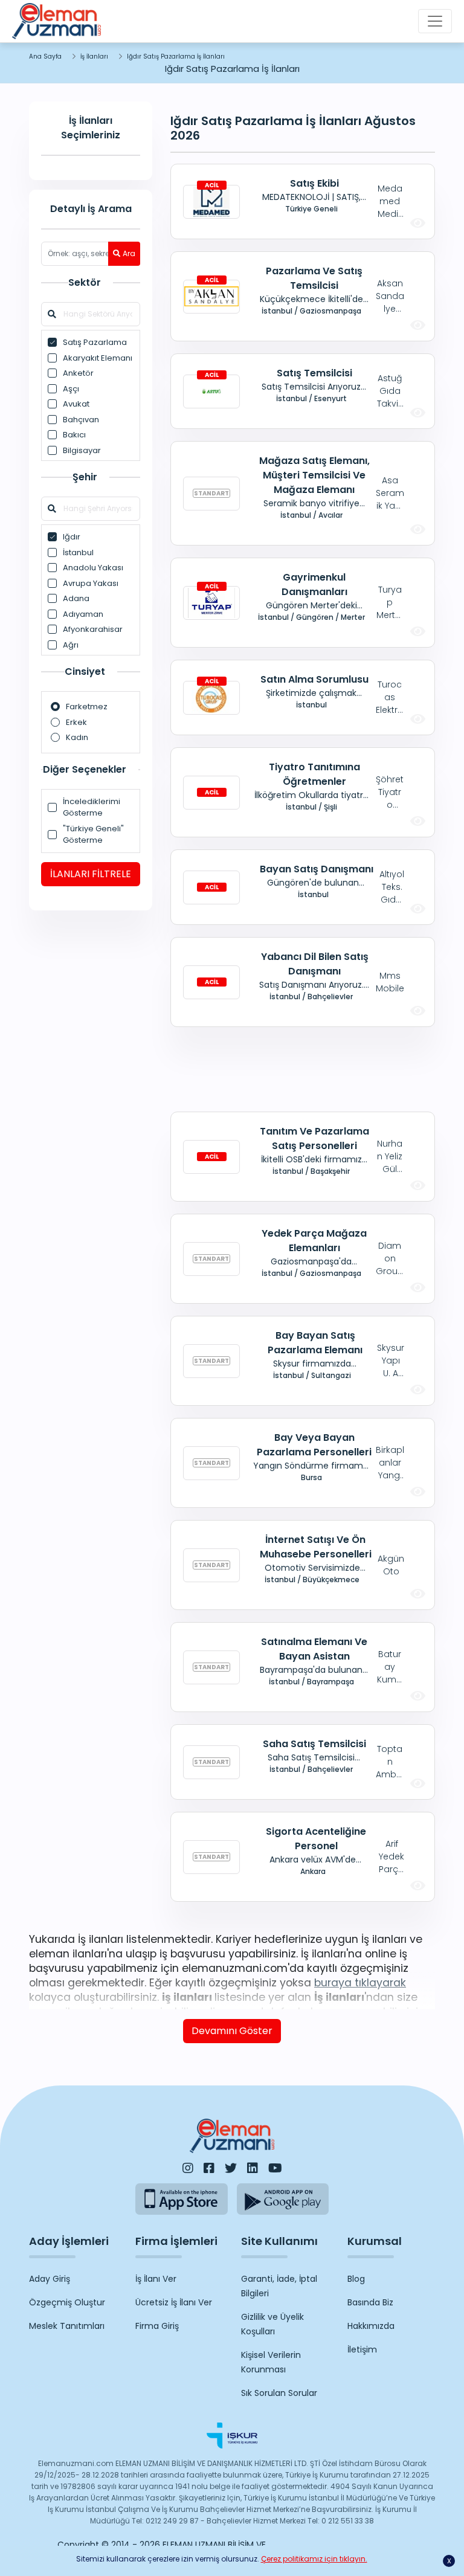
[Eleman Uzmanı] (56, 21)
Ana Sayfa (45, 56)
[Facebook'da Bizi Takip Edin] (209, 2168)
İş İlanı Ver (156, 2279)
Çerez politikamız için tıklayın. (314, 2559)
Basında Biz (370, 2302)
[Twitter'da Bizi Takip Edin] (231, 2168)
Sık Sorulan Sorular (279, 2393)
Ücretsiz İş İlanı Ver (174, 2302)
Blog (356, 2279)
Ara (129, 253)
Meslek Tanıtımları (67, 2326)
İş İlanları (94, 56)
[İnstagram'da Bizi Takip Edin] (188, 2168)
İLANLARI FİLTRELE (91, 874)
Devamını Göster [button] (232, 2031)
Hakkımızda (371, 2326)
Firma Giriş (157, 2326)
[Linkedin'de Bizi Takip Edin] (253, 2168)
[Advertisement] (303, 1069)
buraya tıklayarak (360, 1983)
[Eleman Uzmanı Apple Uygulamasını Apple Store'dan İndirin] (182, 2199)
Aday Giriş (50, 2279)
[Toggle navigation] (435, 21)
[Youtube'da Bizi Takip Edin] (275, 2168)
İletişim (362, 2349)
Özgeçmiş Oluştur (67, 2302)
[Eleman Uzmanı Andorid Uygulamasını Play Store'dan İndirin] (283, 2199)
